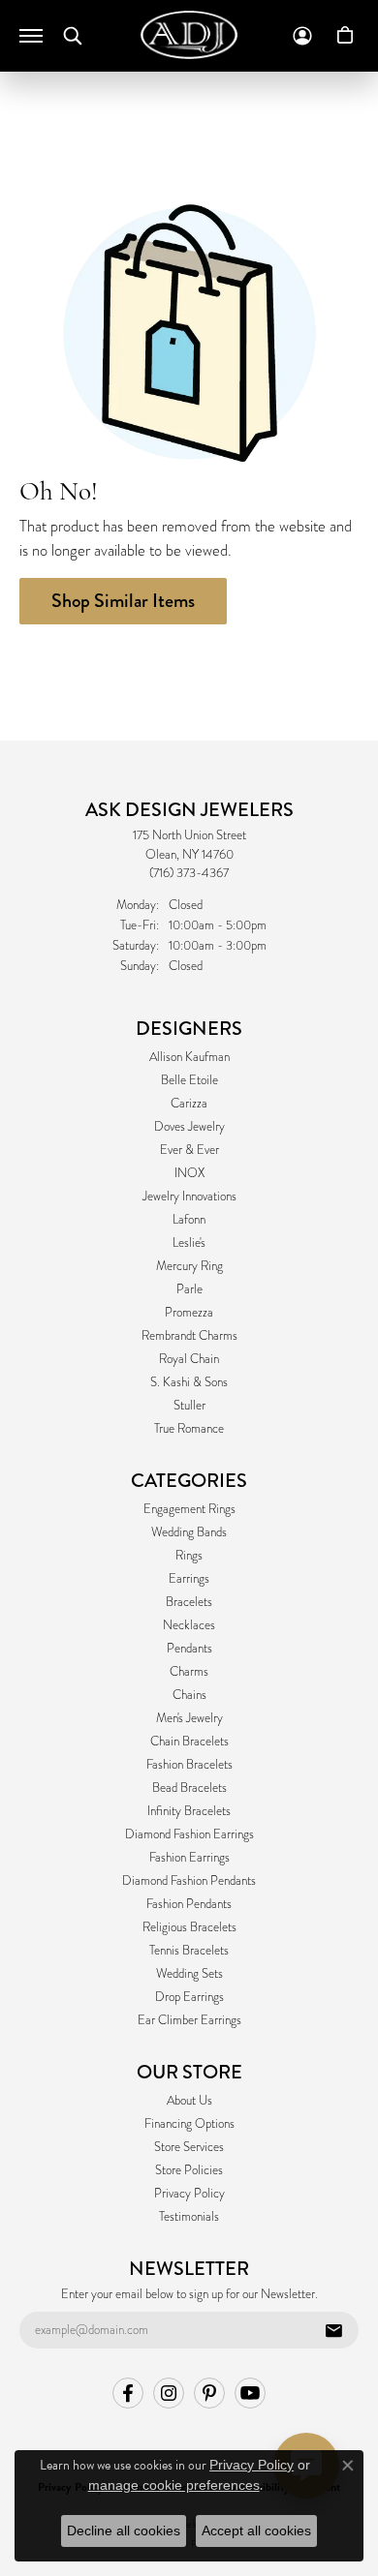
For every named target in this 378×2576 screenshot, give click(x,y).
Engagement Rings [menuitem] (189, 1509)
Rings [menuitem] (189, 1556)
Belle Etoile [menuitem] (189, 1080)
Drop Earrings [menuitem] (189, 1997)
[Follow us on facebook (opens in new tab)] (128, 2393)
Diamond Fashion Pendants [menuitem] (189, 1881)
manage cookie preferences (174, 2485)
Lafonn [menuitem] (189, 1220)
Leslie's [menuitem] (189, 1243)
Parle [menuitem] (189, 1289)
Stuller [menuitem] (189, 1406)
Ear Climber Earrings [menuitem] (189, 2020)
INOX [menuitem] (189, 1173)
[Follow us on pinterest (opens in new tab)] (209, 2393)
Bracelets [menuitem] (189, 1602)
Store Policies (189, 2170)
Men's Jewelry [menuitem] (189, 1718)
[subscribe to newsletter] (333, 2330)
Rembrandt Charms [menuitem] (189, 1336)
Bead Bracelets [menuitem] (189, 1788)
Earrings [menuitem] (189, 1579)
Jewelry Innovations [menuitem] (189, 1197)
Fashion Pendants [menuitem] (189, 1904)
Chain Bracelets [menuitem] (189, 1742)
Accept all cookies (256, 2531)
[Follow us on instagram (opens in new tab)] (169, 2393)
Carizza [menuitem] (189, 1104)
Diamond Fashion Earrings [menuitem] (189, 1834)
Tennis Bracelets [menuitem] (189, 1951)
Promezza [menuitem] (189, 1313)
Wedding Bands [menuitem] (189, 1532)
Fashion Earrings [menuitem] (189, 1858)
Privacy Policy (189, 2194)
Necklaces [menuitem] (189, 1625)
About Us (189, 2101)
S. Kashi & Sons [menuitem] (189, 1382)
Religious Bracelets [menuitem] (189, 1927)
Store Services (189, 2147)
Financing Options (189, 2124)
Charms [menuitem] (189, 1672)
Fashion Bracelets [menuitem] (189, 1765)
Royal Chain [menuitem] (189, 1359)
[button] (73, 36)
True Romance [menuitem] (189, 1429)
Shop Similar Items (123, 601)
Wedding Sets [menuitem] (189, 1974)
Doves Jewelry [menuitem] (189, 1127)
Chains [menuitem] (189, 1695)
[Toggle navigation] (31, 36)
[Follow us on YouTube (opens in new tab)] (250, 2393)
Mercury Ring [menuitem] (189, 1266)
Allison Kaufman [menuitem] (189, 1057)
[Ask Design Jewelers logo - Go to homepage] (189, 35)
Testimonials (189, 2217)
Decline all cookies (124, 2531)
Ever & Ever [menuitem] (189, 1150)
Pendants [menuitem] (189, 1649)
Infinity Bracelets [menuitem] (189, 1811)
